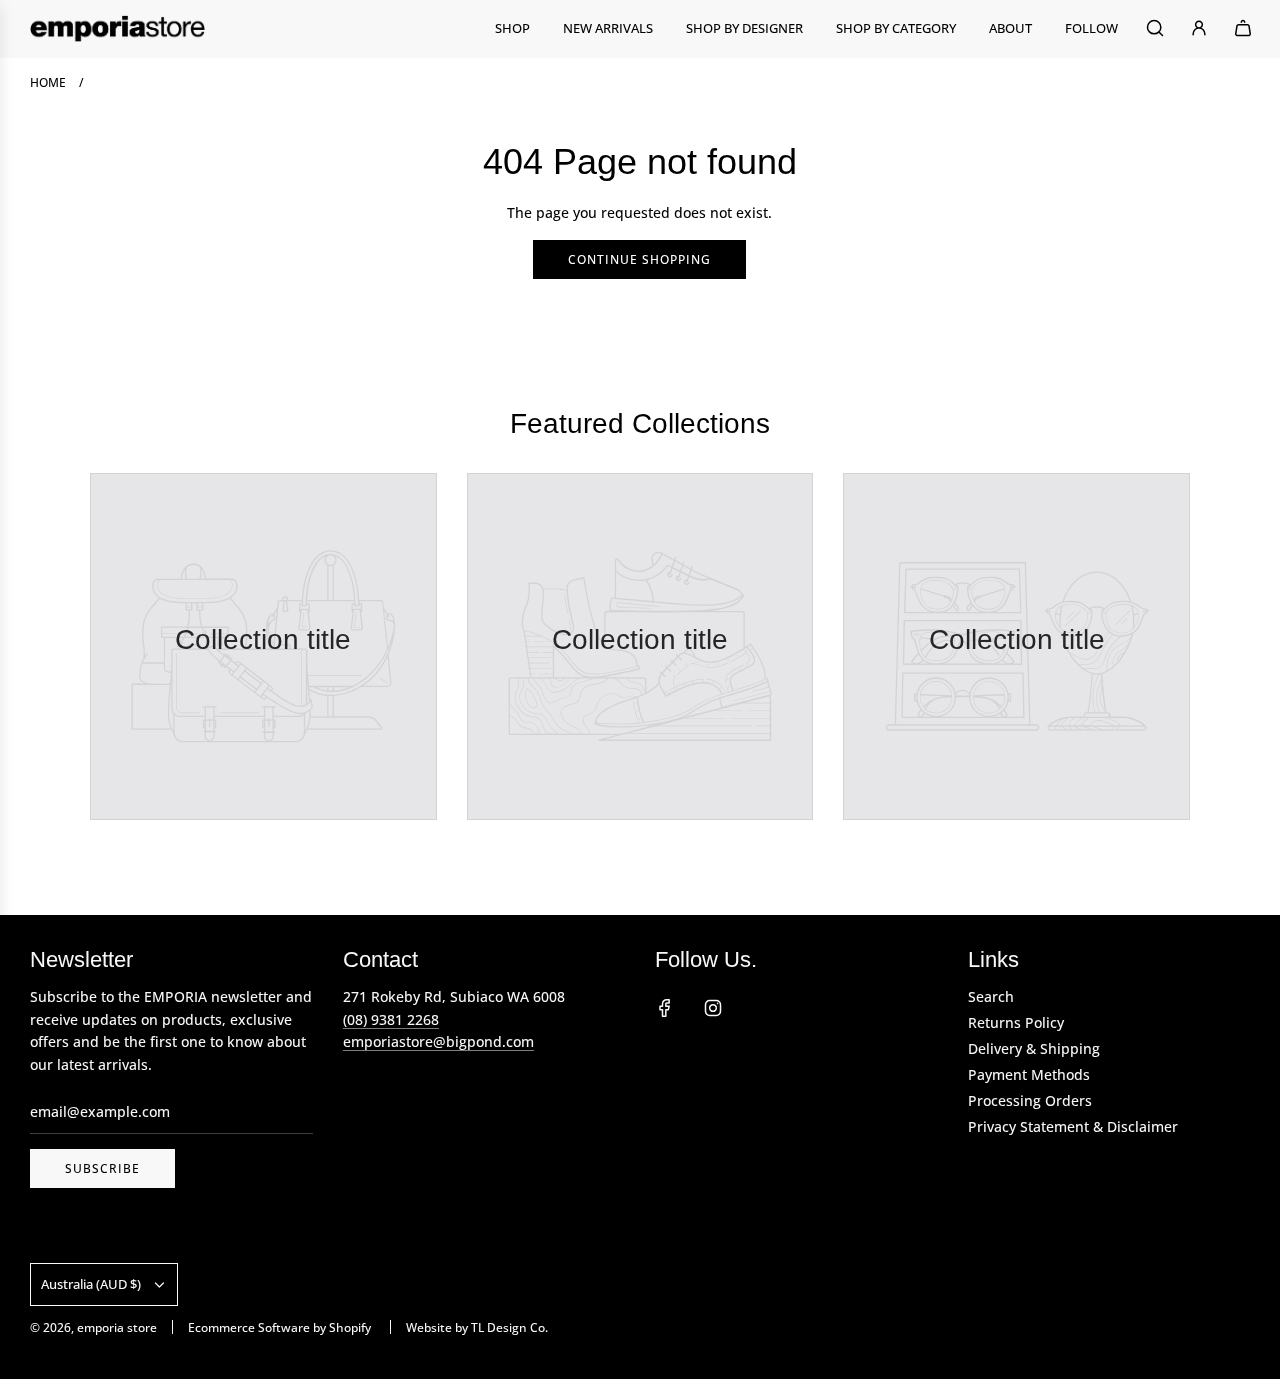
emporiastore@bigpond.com (438, 1041)
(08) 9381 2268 (391, 1019)
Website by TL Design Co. (477, 1327)
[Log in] (1199, 28)
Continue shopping (639, 259)
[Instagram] (713, 1008)
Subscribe (102, 1168)
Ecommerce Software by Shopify (279, 1327)
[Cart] (1243, 28)
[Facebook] (665, 1008)
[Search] (1155, 28)
